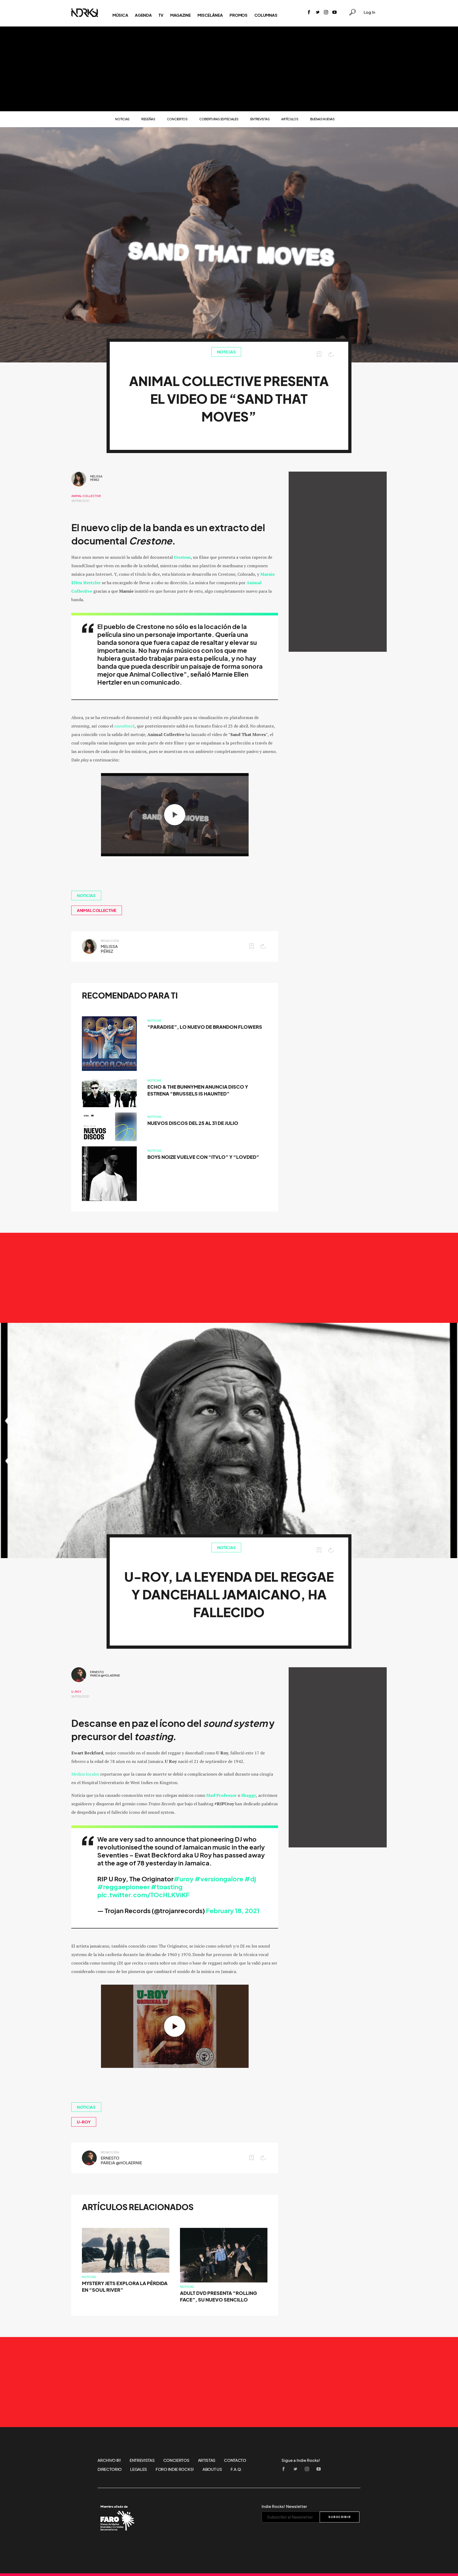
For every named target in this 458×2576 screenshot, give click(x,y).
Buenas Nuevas (322, 119)
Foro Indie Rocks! (175, 2469)
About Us (212, 2469)
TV (161, 15)
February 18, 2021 (233, 1911)
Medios (78, 1774)
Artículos (290, 119)
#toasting (167, 1887)
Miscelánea (210, 15)
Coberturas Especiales (219, 119)
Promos (238, 15)
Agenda (143, 15)
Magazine (180, 15)
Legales (139, 2469)
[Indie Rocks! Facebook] (309, 13)
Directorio (110, 2469)
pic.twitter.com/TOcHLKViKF (143, 1895)
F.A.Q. (236, 2469)
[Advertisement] (229, 69)
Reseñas (148, 119)
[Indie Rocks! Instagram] (326, 13)
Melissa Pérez (96, 478)
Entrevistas (260, 119)
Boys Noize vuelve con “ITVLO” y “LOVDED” (203, 1157)
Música (120, 15)
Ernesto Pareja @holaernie (105, 1674)
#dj (250, 1879)
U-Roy (76, 1692)
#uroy (184, 1879)
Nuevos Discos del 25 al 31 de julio (193, 1123)
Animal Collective (86, 496)
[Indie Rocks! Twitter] (318, 13)
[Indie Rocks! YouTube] (334, 13)
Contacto (235, 2460)
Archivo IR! (109, 2460)
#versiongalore (219, 1879)
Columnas (266, 15)
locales (93, 1774)
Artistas (207, 2460)
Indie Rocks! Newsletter (284, 2506)
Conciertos (177, 119)
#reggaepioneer (124, 1887)
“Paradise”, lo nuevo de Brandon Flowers (205, 1027)
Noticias (122, 119)
